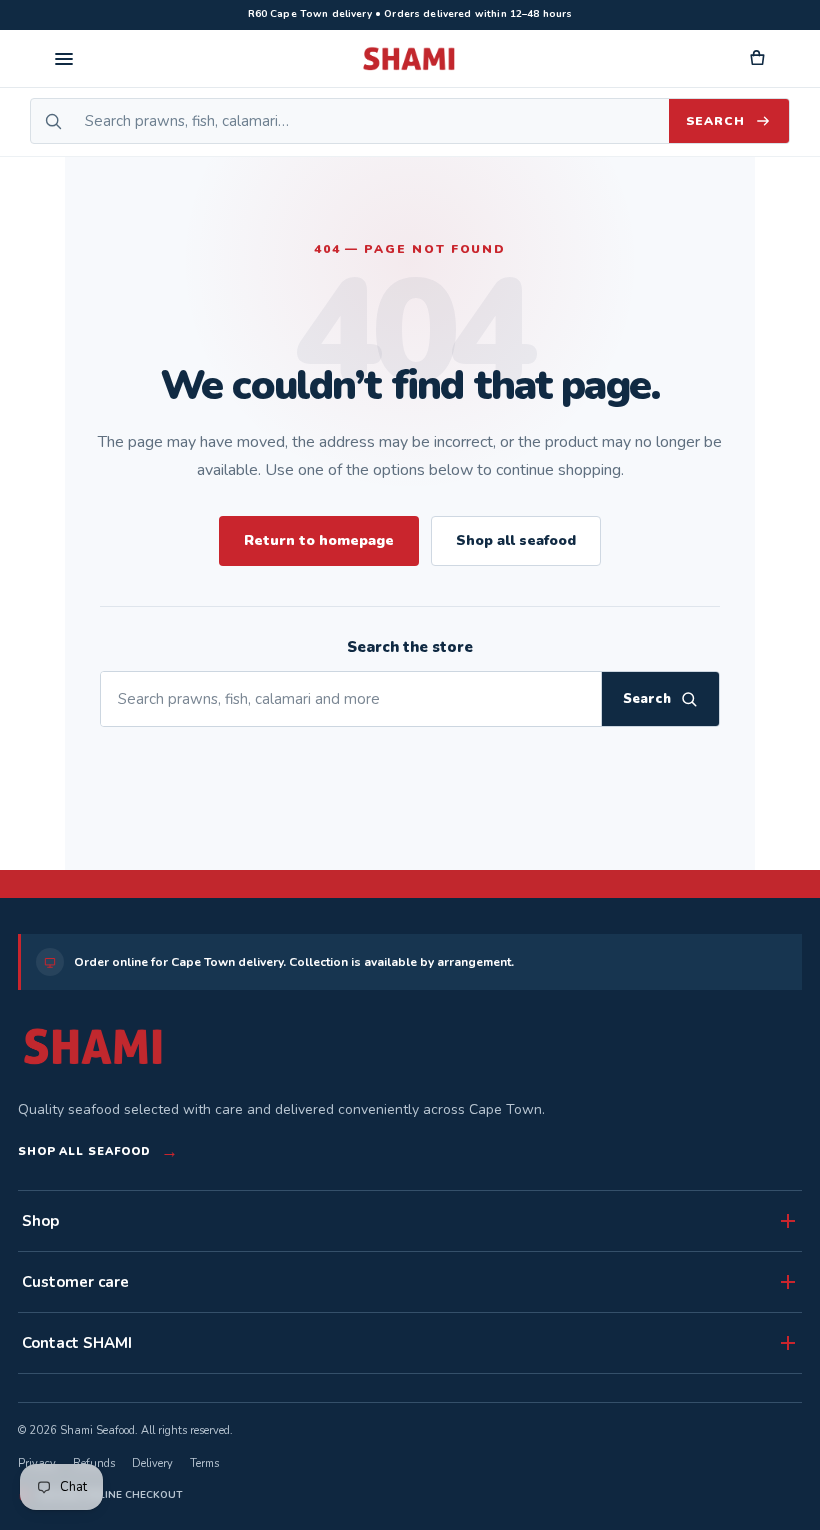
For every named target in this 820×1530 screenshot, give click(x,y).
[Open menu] (64, 59)
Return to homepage (319, 540)
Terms (204, 1463)
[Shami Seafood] (93, 1046)
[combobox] (372, 121)
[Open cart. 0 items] (756, 59)
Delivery (152, 1463)
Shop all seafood (516, 540)
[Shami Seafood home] (410, 59)
